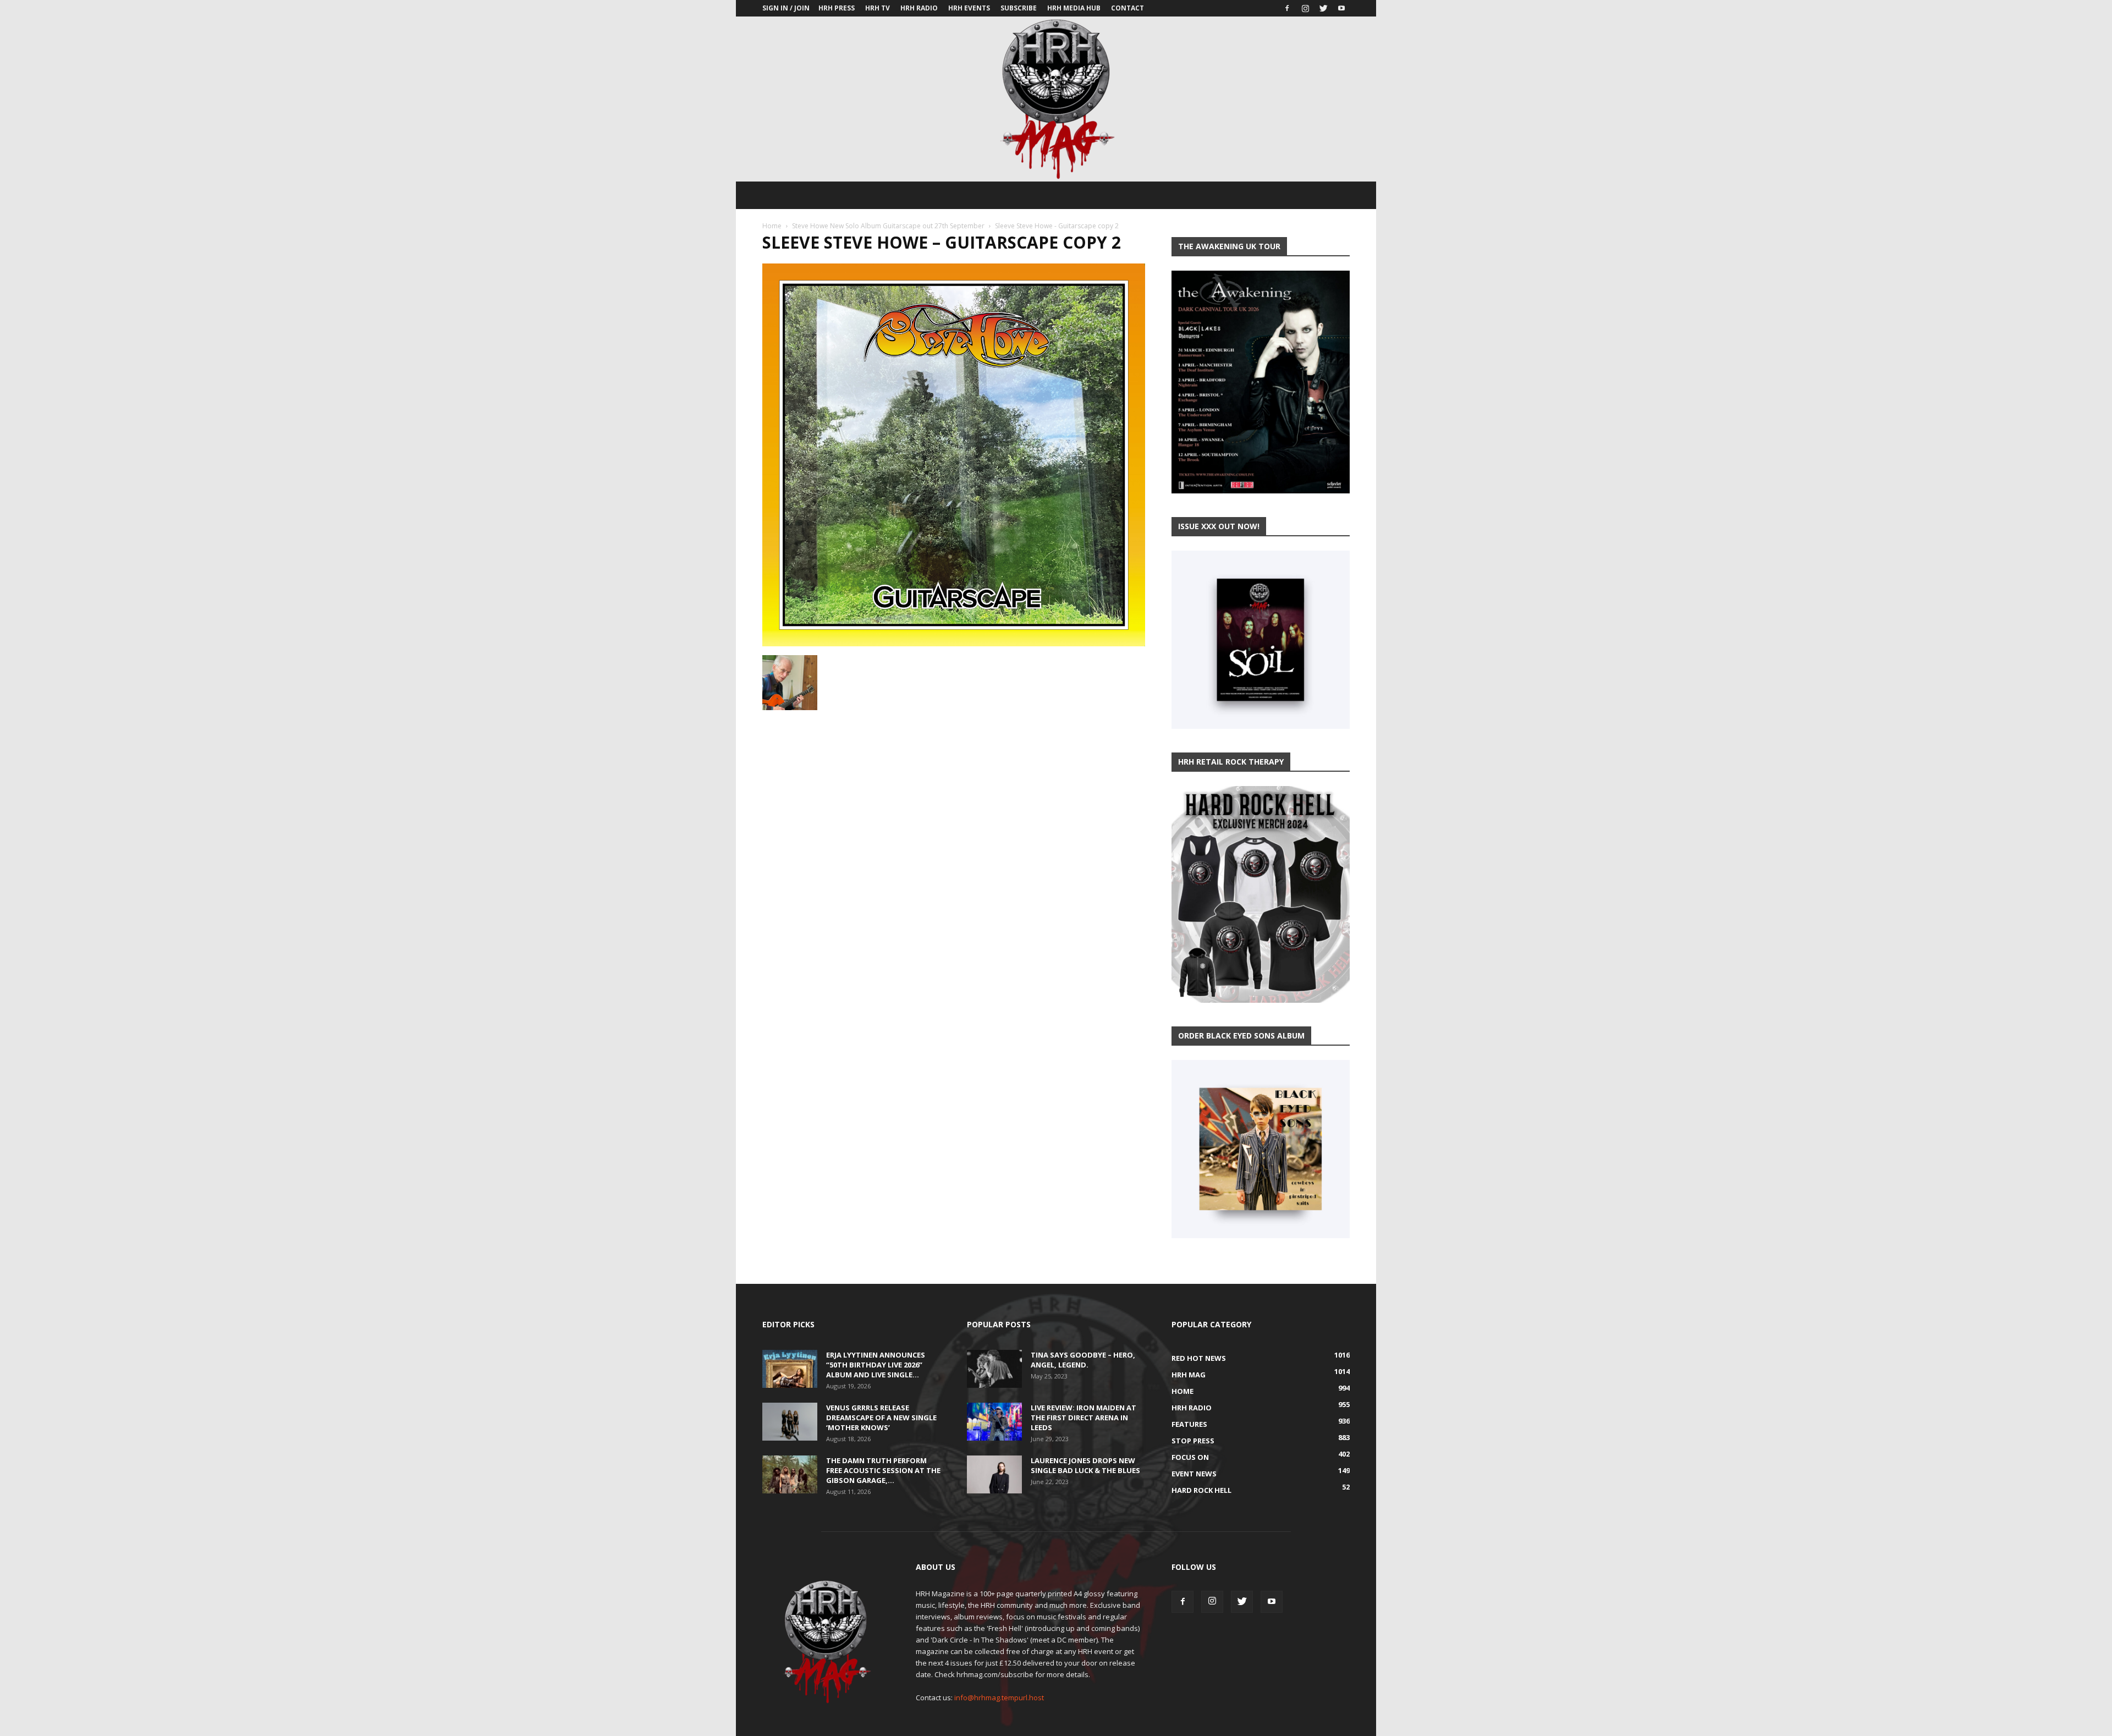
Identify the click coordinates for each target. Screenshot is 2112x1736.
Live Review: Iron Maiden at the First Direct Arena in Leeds (1083, 1418)
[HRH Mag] (1056, 99)
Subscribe (1019, 8)
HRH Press (837, 8)
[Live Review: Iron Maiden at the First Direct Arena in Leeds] (994, 1422)
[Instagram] (1305, 8)
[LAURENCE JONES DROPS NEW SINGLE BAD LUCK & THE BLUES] (994, 1474)
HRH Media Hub (1074, 8)
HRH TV (878, 8)
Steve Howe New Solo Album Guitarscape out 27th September (888, 226)
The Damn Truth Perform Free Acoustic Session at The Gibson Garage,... (883, 1470)
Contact (1127, 8)
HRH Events (969, 8)
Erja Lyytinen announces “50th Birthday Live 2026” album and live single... (876, 1365)
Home (772, 226)
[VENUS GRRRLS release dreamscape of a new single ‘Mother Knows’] (790, 1422)
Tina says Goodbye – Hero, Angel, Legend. (1083, 1360)
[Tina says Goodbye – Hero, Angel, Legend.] (994, 1369)
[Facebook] (1287, 8)
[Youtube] (1341, 8)
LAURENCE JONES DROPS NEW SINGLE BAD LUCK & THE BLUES (1085, 1465)
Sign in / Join (786, 8)
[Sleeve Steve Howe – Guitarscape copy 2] (954, 644)
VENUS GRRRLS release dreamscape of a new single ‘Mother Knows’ (881, 1418)
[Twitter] (1323, 8)
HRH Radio (919, 8)
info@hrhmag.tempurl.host (999, 1697)
